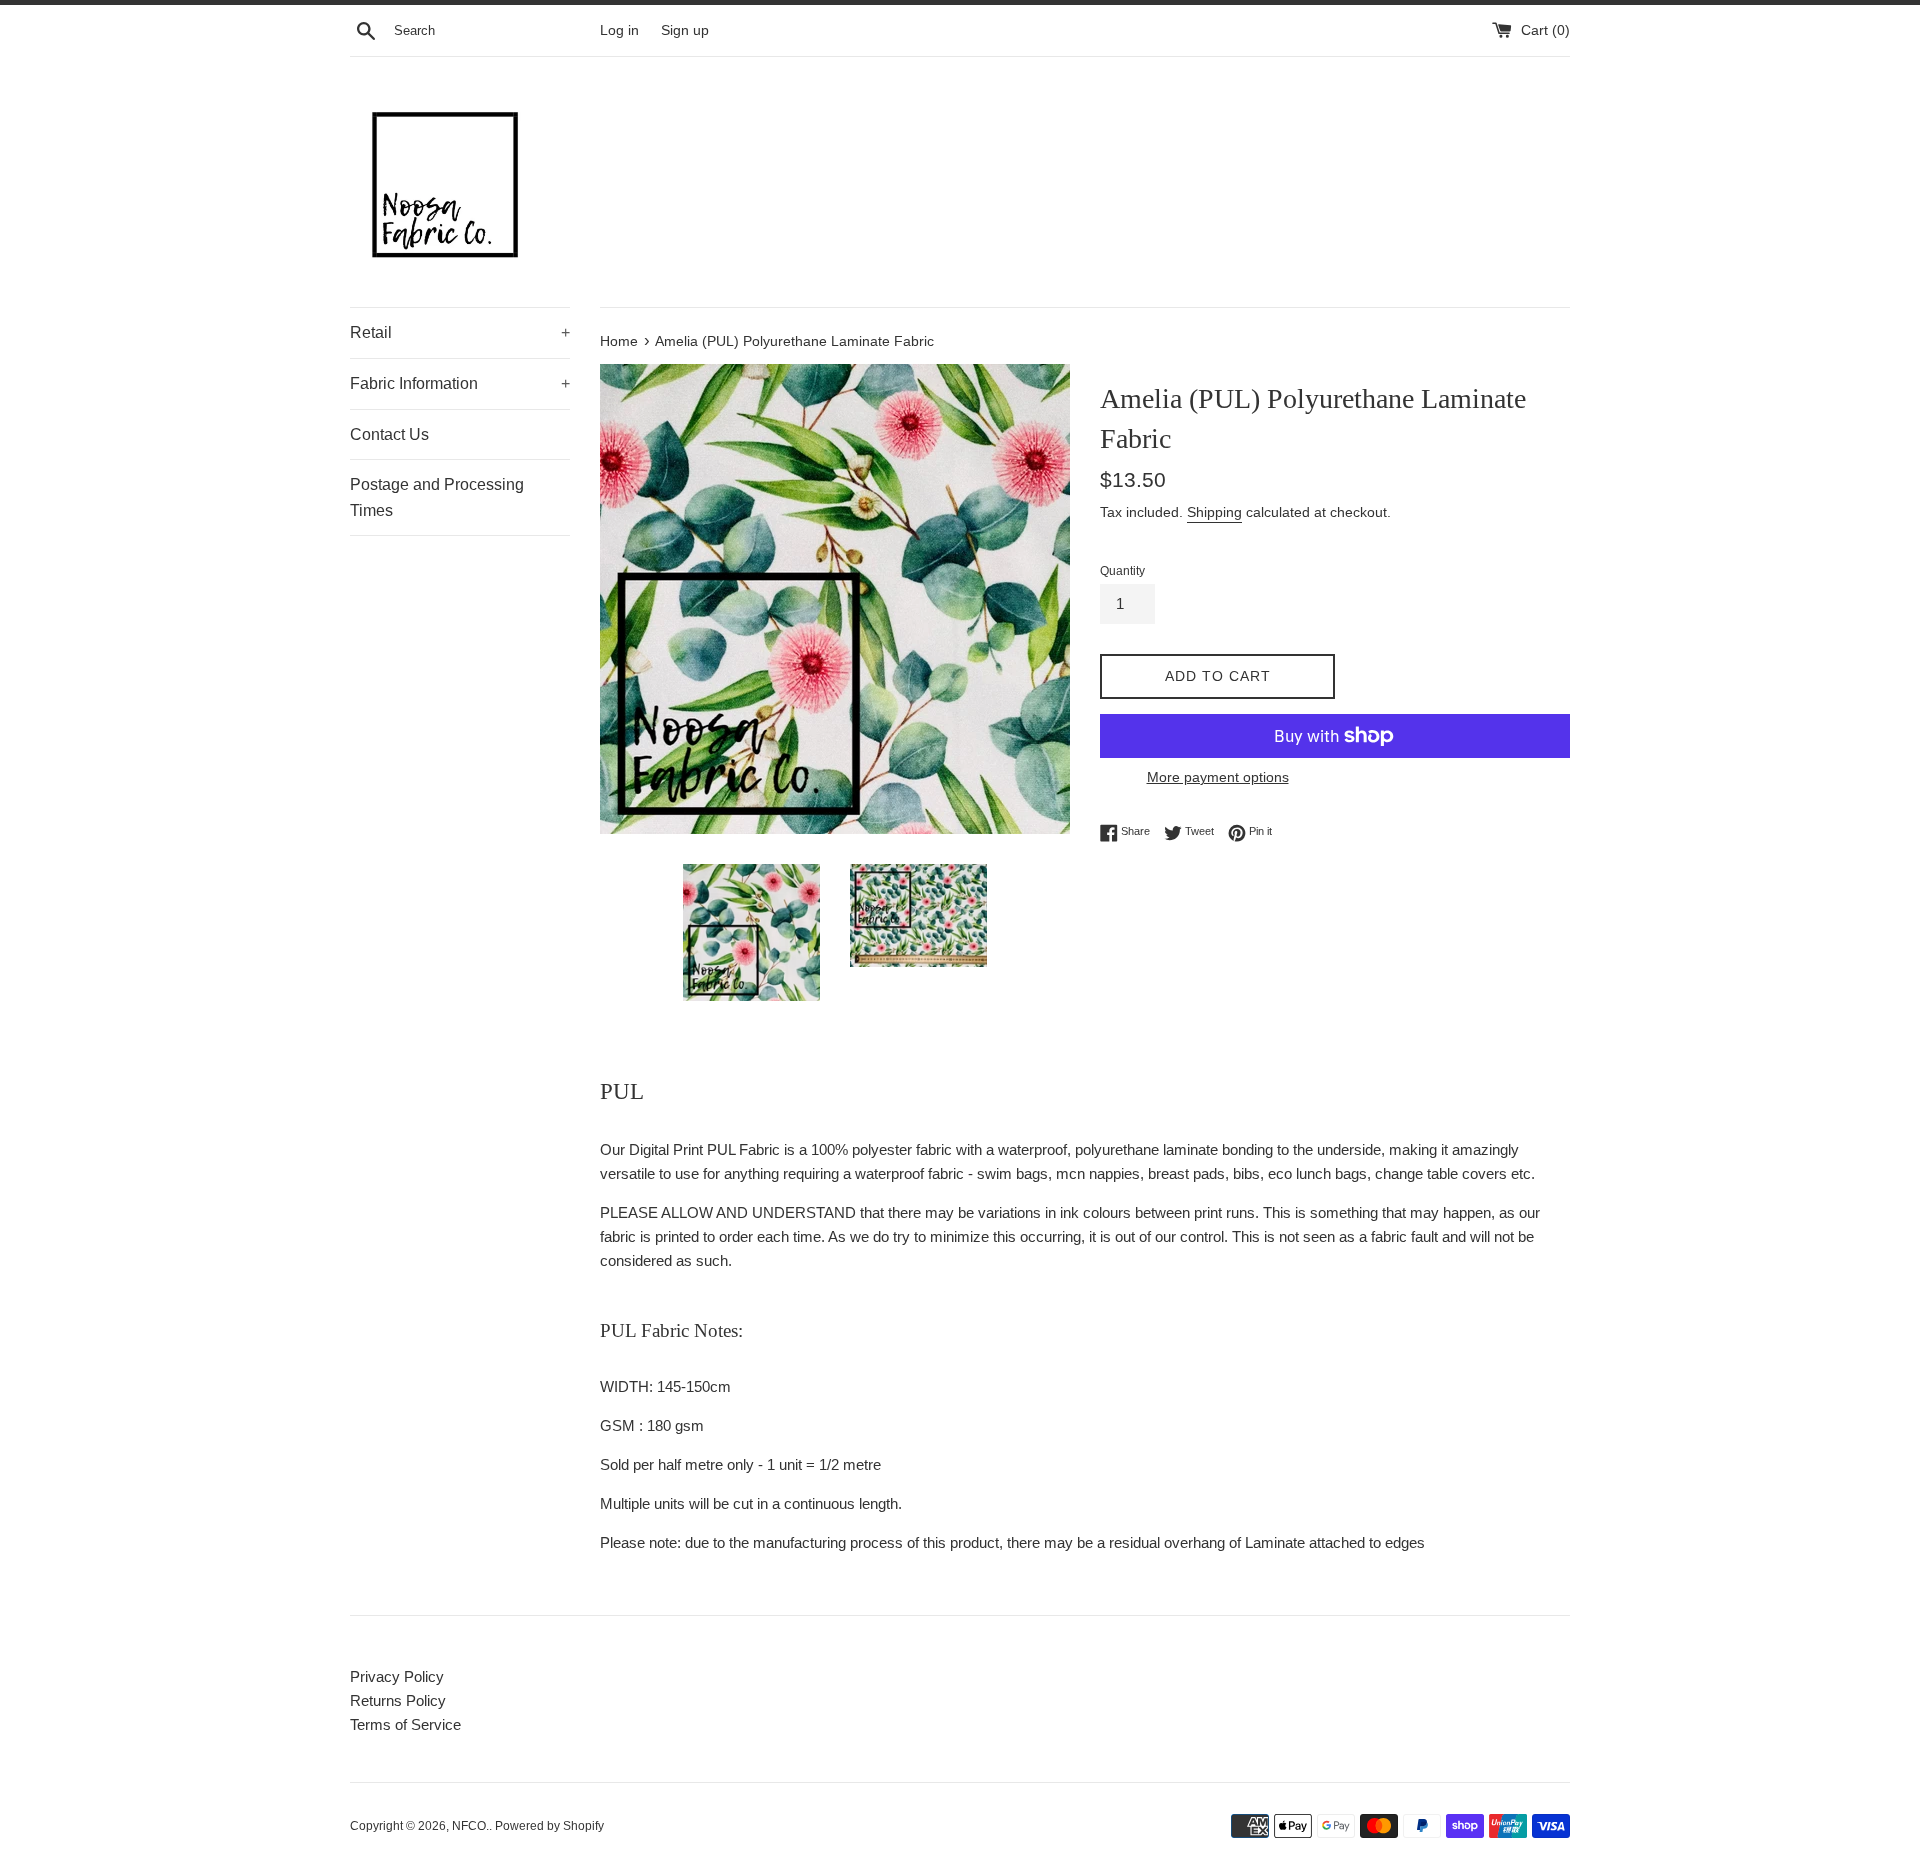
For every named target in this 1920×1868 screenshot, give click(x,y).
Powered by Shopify (549, 1826)
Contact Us (389, 434)
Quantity (1122, 571)
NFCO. (470, 1826)
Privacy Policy (397, 1676)
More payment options (1218, 777)
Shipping (1214, 512)
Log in (619, 30)
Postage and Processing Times (437, 497)
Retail (460, 332)
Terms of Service (405, 1724)
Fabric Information (460, 383)
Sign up (685, 30)
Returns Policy (398, 1700)
